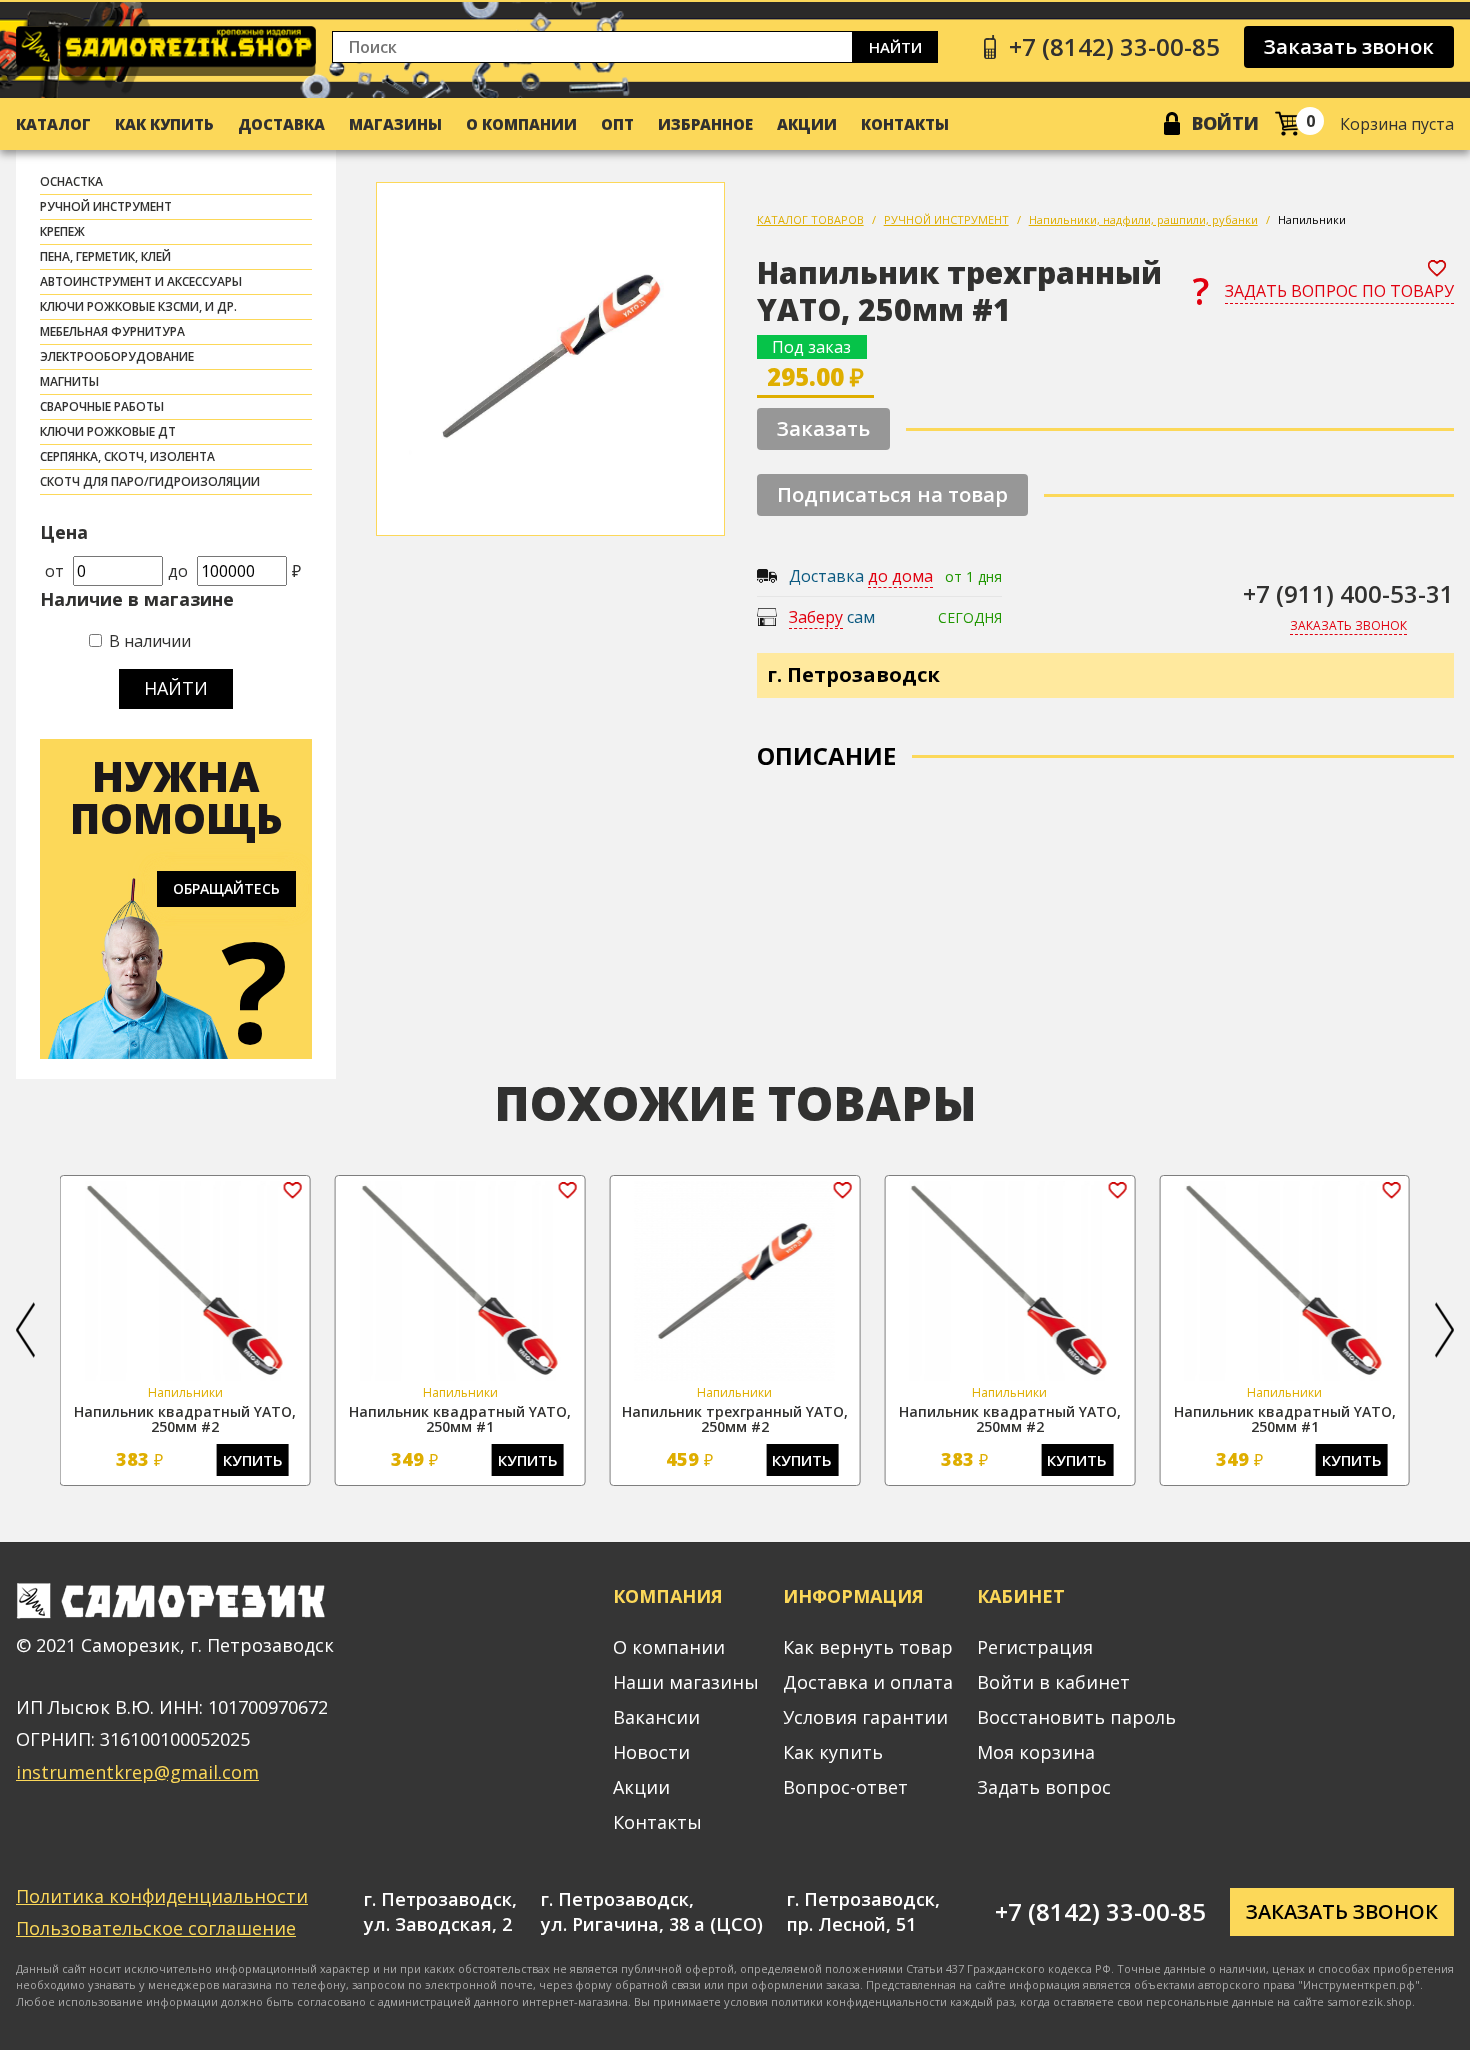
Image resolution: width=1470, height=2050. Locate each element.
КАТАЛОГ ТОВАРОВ (810, 219)
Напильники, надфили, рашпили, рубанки (1143, 219)
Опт (617, 124)
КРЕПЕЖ (62, 231)
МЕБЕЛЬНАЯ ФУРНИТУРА (112, 331)
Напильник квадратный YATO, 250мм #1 (460, 1419)
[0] (1287, 123)
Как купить (164, 124)
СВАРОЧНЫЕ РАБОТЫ (102, 406)
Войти (1225, 123)
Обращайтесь (226, 888)
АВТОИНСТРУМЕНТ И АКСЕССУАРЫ (141, 281)
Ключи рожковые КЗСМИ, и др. (138, 306)
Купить (253, 1460)
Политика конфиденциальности (162, 1896)
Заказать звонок (1349, 46)
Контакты (905, 124)
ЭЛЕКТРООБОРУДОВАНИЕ (117, 356)
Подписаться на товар (892, 494)
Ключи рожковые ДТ (108, 431)
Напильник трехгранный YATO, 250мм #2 (735, 1419)
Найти (895, 47)
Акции (807, 124)
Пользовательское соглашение (156, 1928)
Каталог (53, 124)
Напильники (1312, 219)
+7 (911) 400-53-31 (1348, 593)
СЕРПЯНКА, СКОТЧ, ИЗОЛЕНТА (127, 456)
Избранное (705, 124)
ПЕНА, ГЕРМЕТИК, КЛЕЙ (105, 256)
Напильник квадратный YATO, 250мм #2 (185, 1419)
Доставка (281, 124)
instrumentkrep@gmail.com (137, 1772)
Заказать (823, 428)
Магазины (395, 124)
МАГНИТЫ (69, 381)
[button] (25, 1330)
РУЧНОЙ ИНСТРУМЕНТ (106, 206)
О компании (521, 124)
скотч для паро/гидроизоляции (150, 481)
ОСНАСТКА (71, 181)
